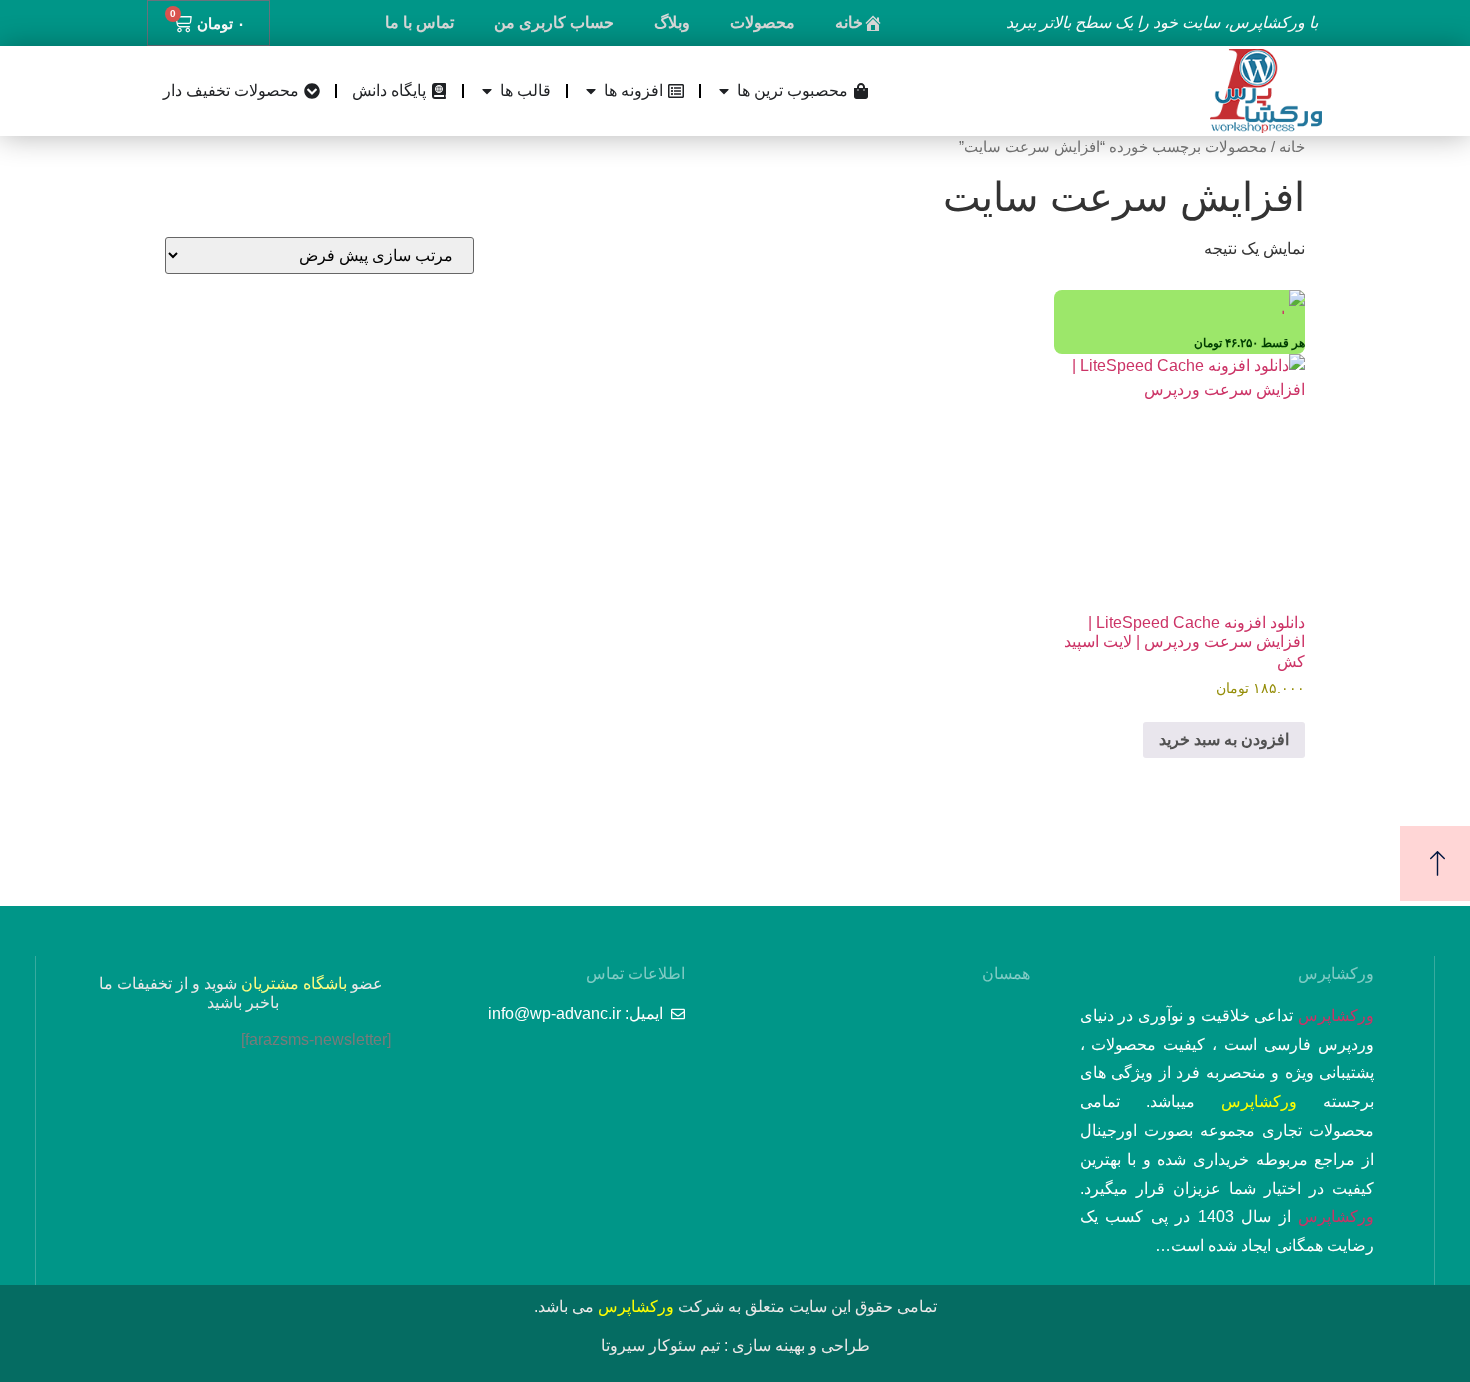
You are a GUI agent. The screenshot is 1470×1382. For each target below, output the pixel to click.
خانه (849, 22)
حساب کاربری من (554, 22)
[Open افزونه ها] (591, 91)
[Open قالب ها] (487, 91)
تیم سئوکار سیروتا (660, 1345)
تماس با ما (419, 22)
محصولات (762, 22)
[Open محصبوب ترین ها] (724, 91)
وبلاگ (672, 22)
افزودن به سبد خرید (1224, 739)
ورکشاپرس (1336, 1015)
